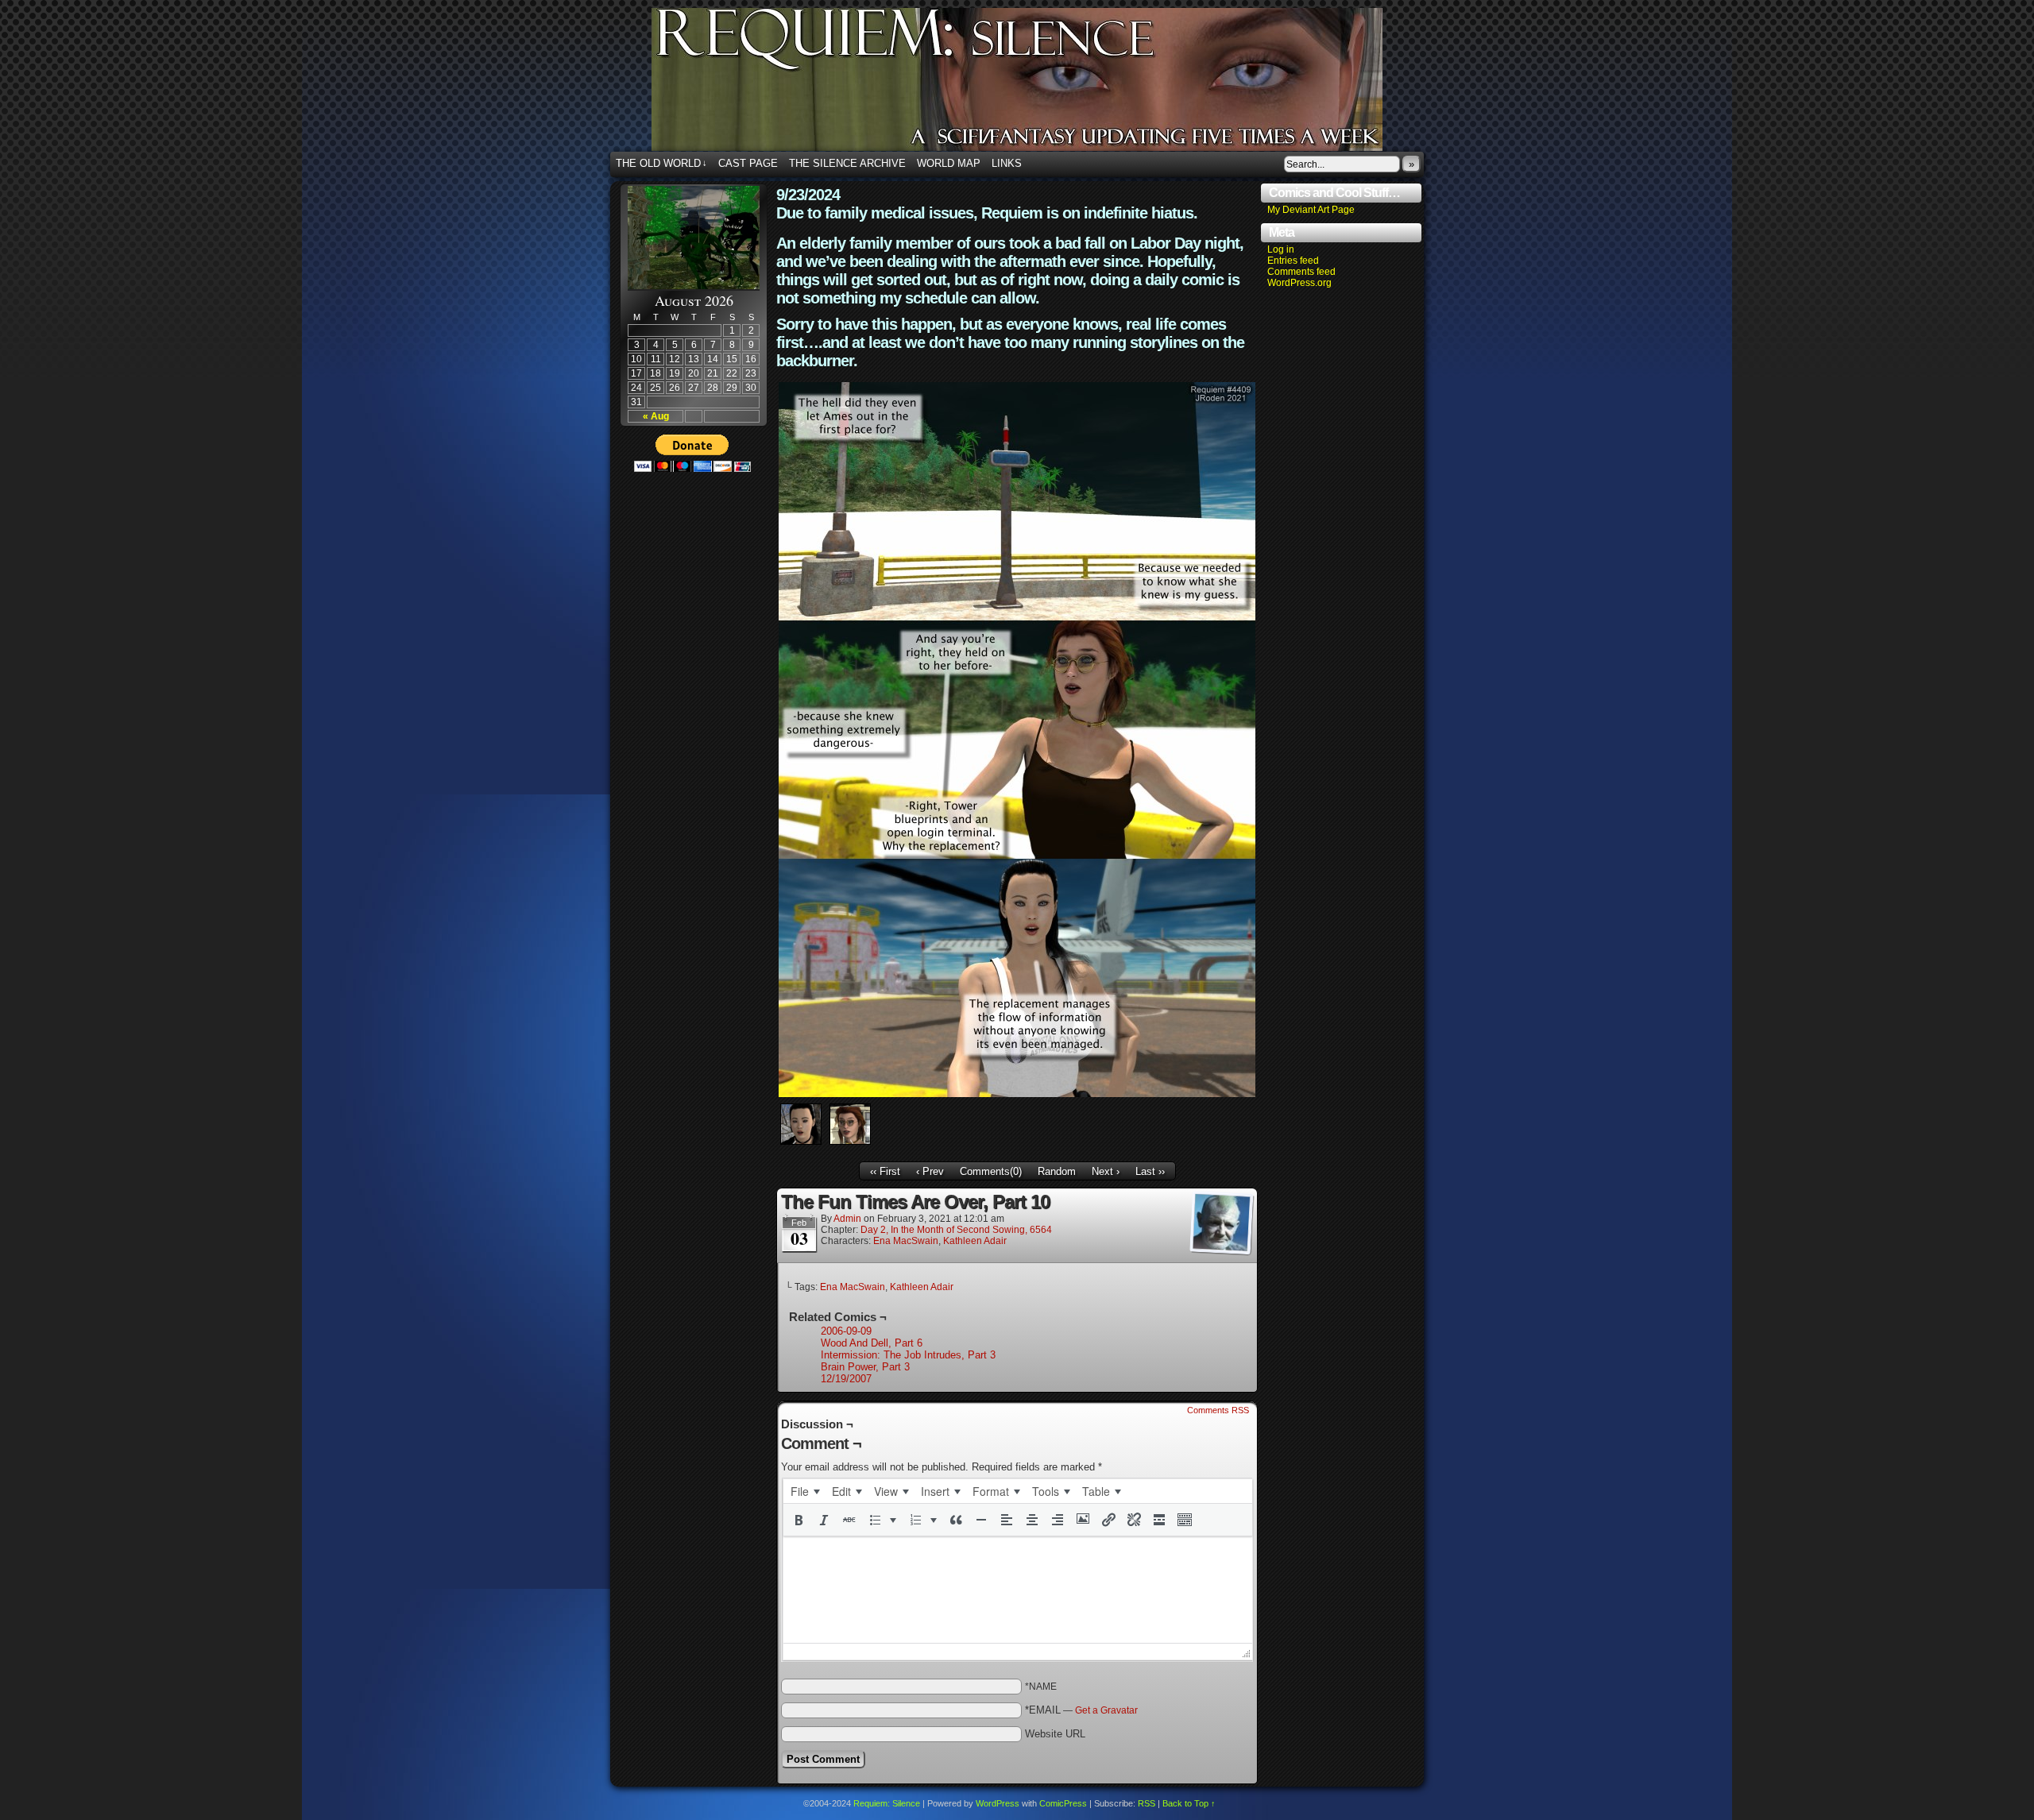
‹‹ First (885, 1171)
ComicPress (1063, 1803)
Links (1007, 163)
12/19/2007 (846, 1379)
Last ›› (1150, 1171)
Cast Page (748, 163)
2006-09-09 (846, 1331)
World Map (949, 163)
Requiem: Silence (1041, 84)
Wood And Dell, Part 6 (872, 1343)
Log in (1281, 249)
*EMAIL (1081, 1710)
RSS (1147, 1803)
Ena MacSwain (906, 1241)
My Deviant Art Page (1311, 210)
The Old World (661, 163)
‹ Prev (930, 1171)
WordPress (998, 1803)
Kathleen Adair (975, 1241)
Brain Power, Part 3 (865, 1367)
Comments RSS (1218, 1410)
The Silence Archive (847, 163)
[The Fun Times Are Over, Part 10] (1017, 1094)
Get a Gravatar (1106, 1710)
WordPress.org (1299, 283)
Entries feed (1293, 261)
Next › (1106, 1171)
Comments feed (1301, 272)
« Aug (656, 416)
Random (1057, 1171)
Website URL (1055, 1734)
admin (847, 1219)
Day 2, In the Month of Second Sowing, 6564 (956, 1230)
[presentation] (805, 1491)
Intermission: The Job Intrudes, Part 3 (908, 1355)
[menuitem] (805, 1491)
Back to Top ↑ (1189, 1803)
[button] (799, 1520)
